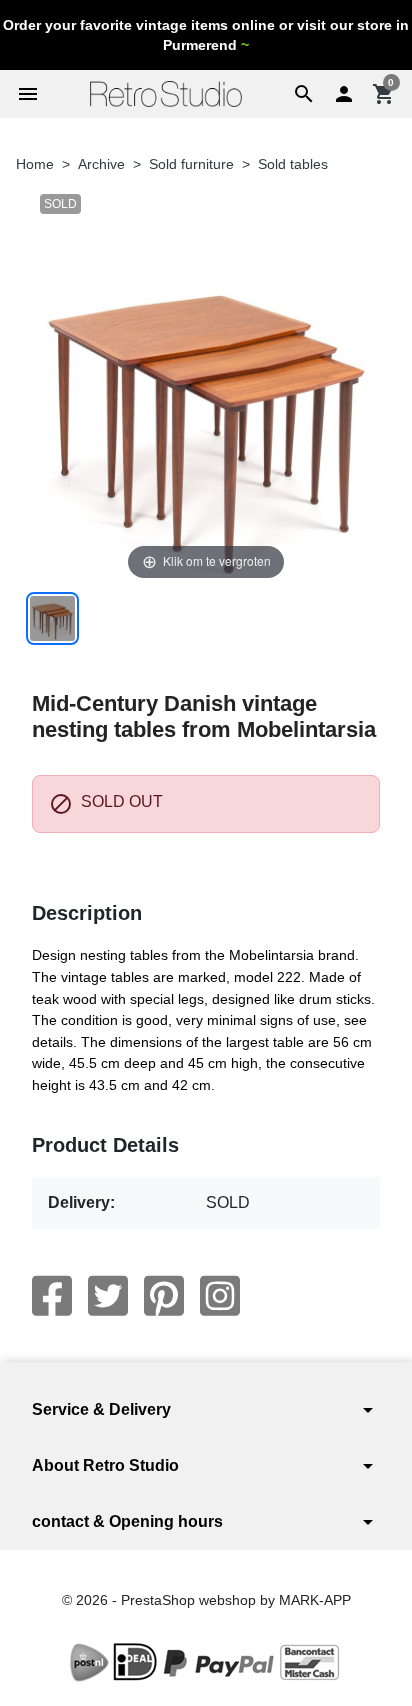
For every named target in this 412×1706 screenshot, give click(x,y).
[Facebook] (52, 1296)
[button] (304, 94)
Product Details (105, 1145)
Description (87, 913)
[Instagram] (220, 1296)
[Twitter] (108, 1296)
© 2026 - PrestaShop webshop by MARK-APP (206, 1600)
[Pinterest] (164, 1296)
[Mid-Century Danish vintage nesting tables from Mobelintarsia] (52, 618)
